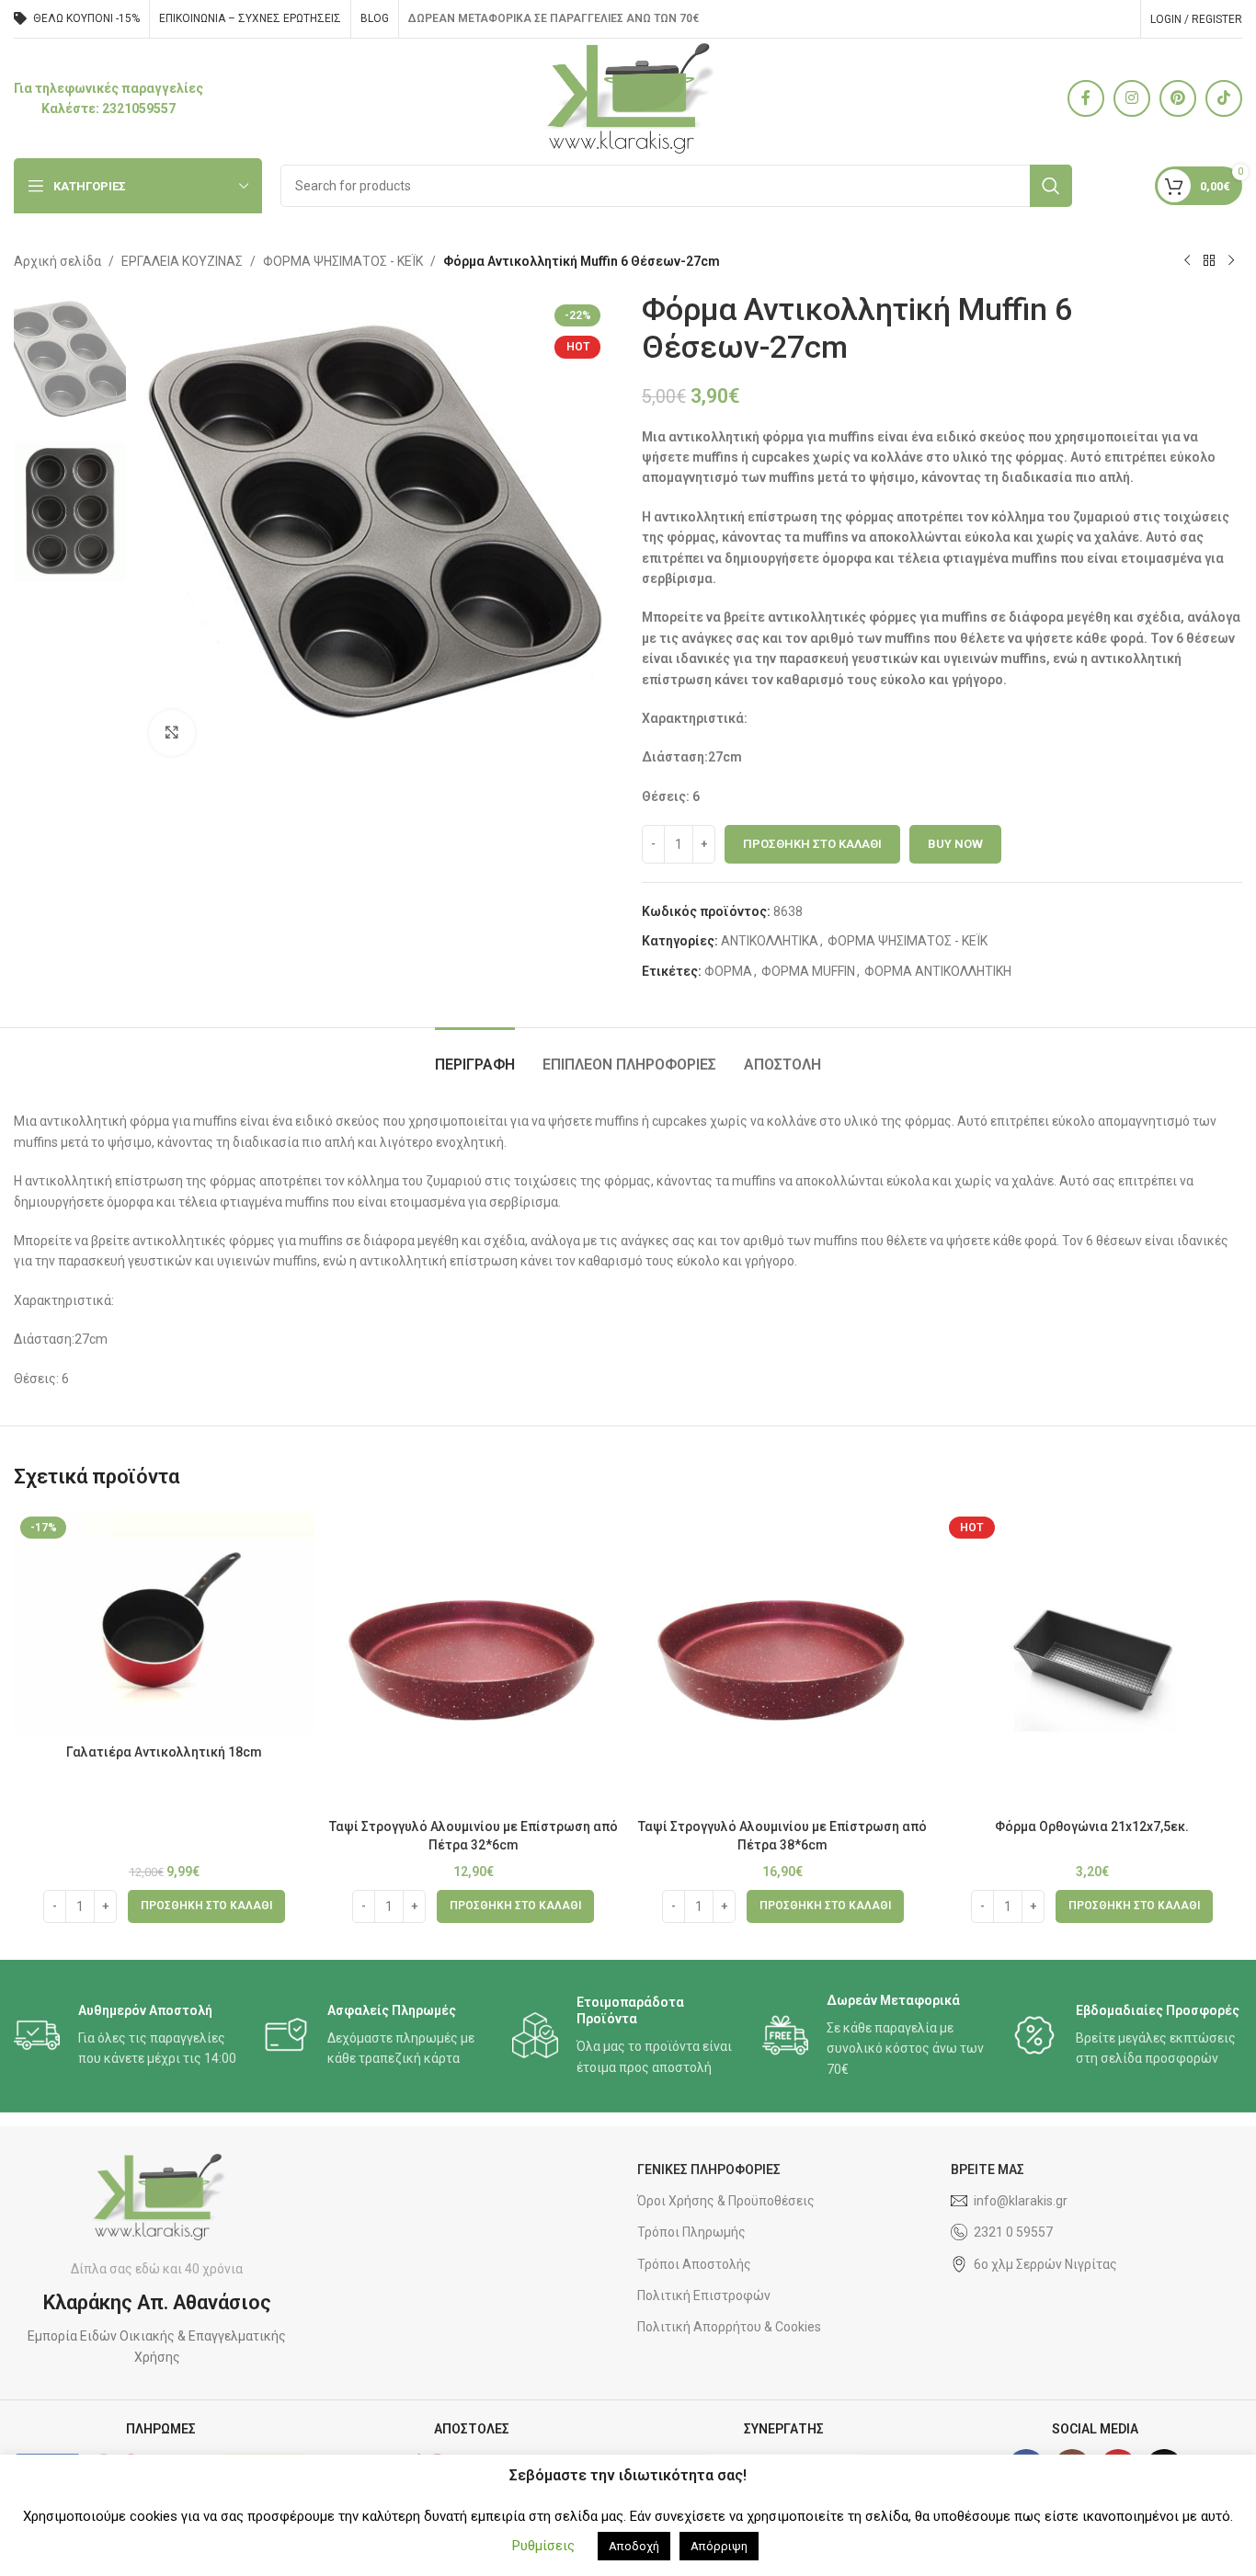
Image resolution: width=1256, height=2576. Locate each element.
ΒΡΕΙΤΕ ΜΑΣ (988, 2170)
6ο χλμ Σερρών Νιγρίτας (1045, 2264)
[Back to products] (1209, 261)
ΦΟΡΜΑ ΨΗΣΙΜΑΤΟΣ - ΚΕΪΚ (343, 261)
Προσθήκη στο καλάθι (812, 844)
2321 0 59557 (1013, 2232)
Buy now (955, 844)
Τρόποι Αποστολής (694, 2264)
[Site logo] (628, 97)
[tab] (475, 1055)
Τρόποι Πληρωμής (691, 2232)
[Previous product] (1187, 261)
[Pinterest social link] (1178, 98)
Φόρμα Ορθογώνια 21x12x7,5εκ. (1092, 1826)
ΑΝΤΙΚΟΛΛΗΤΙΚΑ (770, 941)
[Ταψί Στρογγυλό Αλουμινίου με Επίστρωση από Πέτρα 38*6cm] (783, 1660)
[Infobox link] (108, 99)
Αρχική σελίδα (57, 261)
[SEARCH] (1051, 186)
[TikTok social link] (1224, 98)
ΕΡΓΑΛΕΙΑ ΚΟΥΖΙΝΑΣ (182, 261)
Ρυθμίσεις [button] (543, 2546)
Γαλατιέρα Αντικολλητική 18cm (164, 1752)
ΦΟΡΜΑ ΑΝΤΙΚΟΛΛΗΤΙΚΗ (938, 971)
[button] (206, 1906)
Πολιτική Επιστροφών (704, 2296)
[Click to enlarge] (172, 733)
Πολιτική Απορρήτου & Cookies (729, 2327)
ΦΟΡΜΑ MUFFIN (808, 971)
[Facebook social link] (1086, 98)
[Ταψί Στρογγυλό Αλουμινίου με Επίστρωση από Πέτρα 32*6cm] (474, 1660)
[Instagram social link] (1132, 98)
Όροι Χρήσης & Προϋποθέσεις (726, 2201)
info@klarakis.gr (1021, 2201)
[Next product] (1231, 261)
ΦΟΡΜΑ (728, 971)
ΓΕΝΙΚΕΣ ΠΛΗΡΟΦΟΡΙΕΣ (709, 2170)
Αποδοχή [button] (634, 2546)
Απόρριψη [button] (719, 2546)
